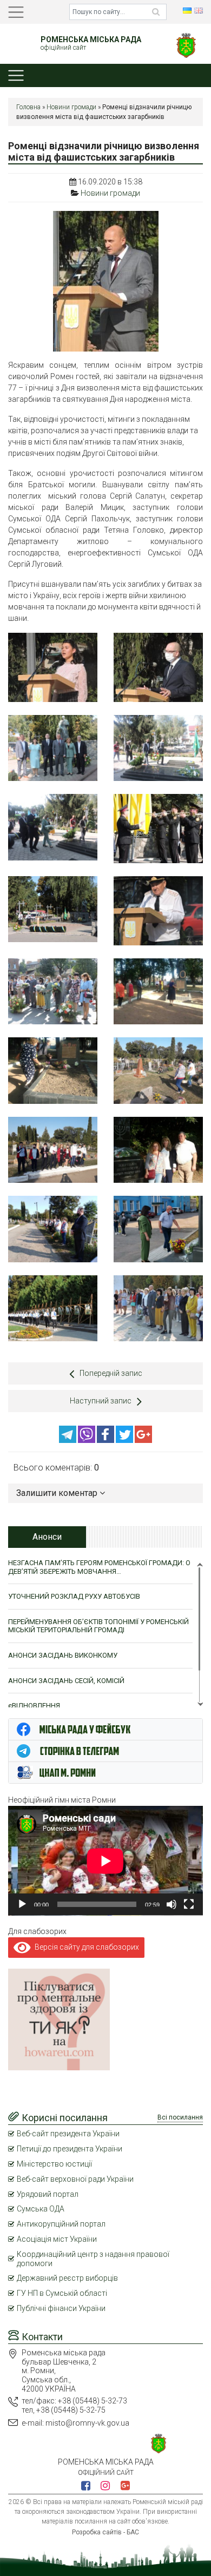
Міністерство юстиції (54, 2164)
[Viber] (87, 1440)
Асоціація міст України (57, 2239)
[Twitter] (125, 1440)
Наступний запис (101, 1401)
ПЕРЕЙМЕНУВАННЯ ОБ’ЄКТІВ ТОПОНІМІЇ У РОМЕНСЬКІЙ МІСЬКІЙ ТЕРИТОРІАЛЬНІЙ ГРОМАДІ (98, 1626)
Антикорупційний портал (61, 2224)
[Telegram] (68, 1440)
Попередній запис (111, 1373)
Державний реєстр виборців (67, 2278)
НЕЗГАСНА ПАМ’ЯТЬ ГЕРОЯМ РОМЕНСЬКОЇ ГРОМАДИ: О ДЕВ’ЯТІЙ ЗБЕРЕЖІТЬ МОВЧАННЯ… (99, 1567)
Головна (28, 107)
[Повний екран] (189, 1904)
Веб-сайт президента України (68, 2134)
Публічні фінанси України (61, 2308)
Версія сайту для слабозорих (85, 1947)
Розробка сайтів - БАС (105, 2532)
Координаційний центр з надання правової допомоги (93, 2259)
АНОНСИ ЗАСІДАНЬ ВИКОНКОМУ (63, 1655)
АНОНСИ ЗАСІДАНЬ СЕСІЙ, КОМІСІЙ (66, 1681)
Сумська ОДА (41, 2209)
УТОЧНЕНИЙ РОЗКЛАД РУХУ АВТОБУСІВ (74, 1596)
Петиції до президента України (70, 2149)
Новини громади (71, 107)
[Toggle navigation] (16, 12)
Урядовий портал (48, 2194)
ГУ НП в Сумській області (62, 2293)
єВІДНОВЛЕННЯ (34, 1706)
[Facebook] (106, 1440)
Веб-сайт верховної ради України (75, 2179)
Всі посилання (180, 2117)
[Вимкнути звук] (172, 1904)
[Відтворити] (22, 1904)
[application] (105, 1861)
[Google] (143, 1440)
